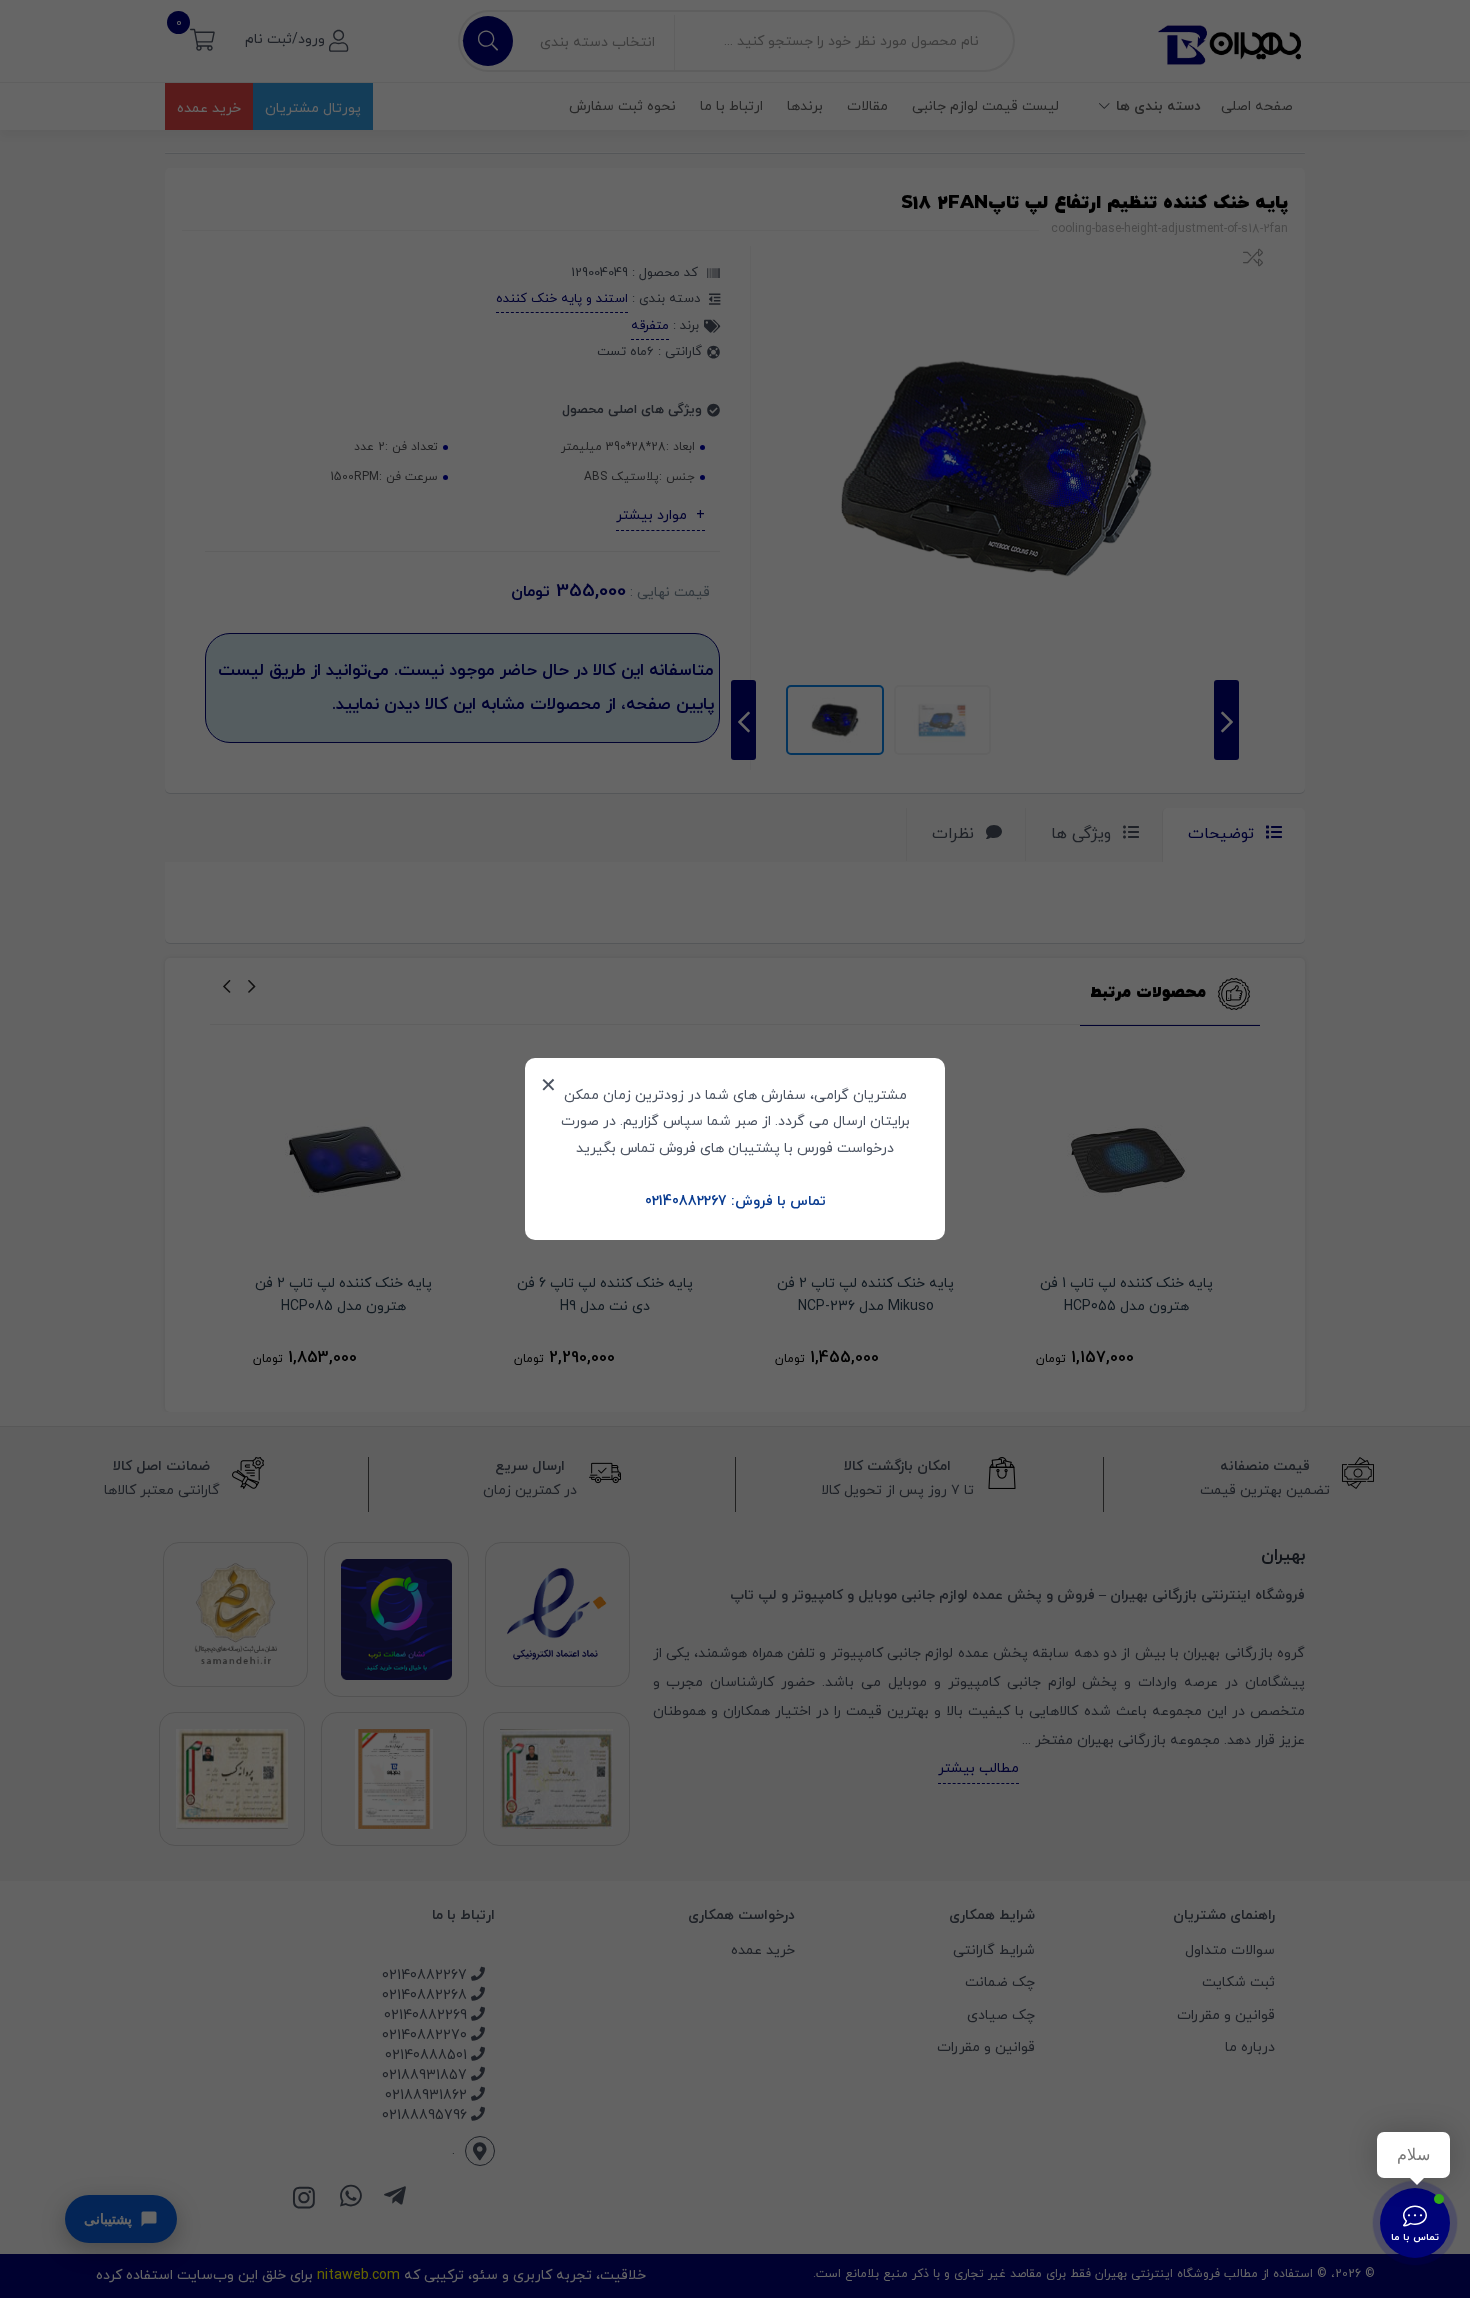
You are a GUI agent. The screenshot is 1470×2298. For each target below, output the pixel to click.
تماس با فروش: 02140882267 (735, 1201)
